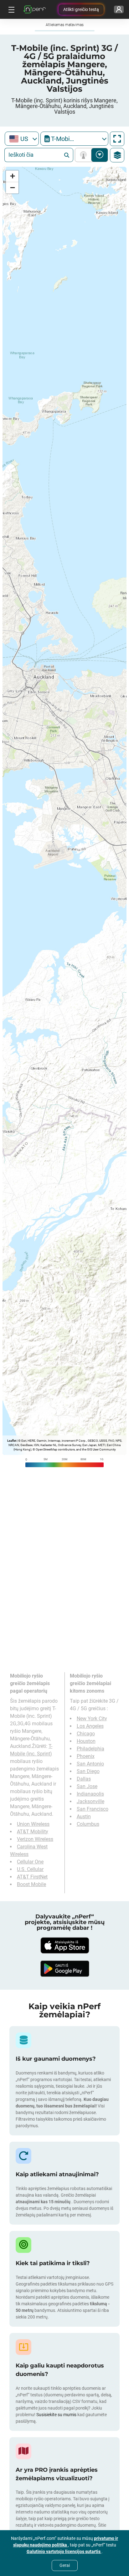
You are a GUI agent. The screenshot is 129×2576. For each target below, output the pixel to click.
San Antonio (90, 1764)
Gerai (65, 2565)
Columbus (88, 1824)
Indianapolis (90, 1794)
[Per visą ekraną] (117, 139)
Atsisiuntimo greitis (100, 155)
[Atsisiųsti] (64, 1945)
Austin (84, 1817)
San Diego (88, 1771)
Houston (86, 1741)
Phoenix (86, 1756)
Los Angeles (90, 1726)
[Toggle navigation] (11, 9)
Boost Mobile (31, 1884)
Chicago (86, 1734)
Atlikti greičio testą (81, 9)
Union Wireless (33, 1824)
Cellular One (30, 1862)
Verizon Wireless (35, 1839)
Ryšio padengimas (85, 155)
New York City (92, 1719)
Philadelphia (90, 1749)
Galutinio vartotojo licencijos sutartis (64, 2552)
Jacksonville (90, 1801)
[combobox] (22, 139)
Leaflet (12, 1441)
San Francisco (93, 1809)
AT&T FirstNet (32, 1877)
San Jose (87, 1786)
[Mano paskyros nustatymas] (119, 9)
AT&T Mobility (33, 1832)
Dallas (84, 1779)
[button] (12, 176)
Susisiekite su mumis (56, 2415)
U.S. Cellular (30, 1869)
